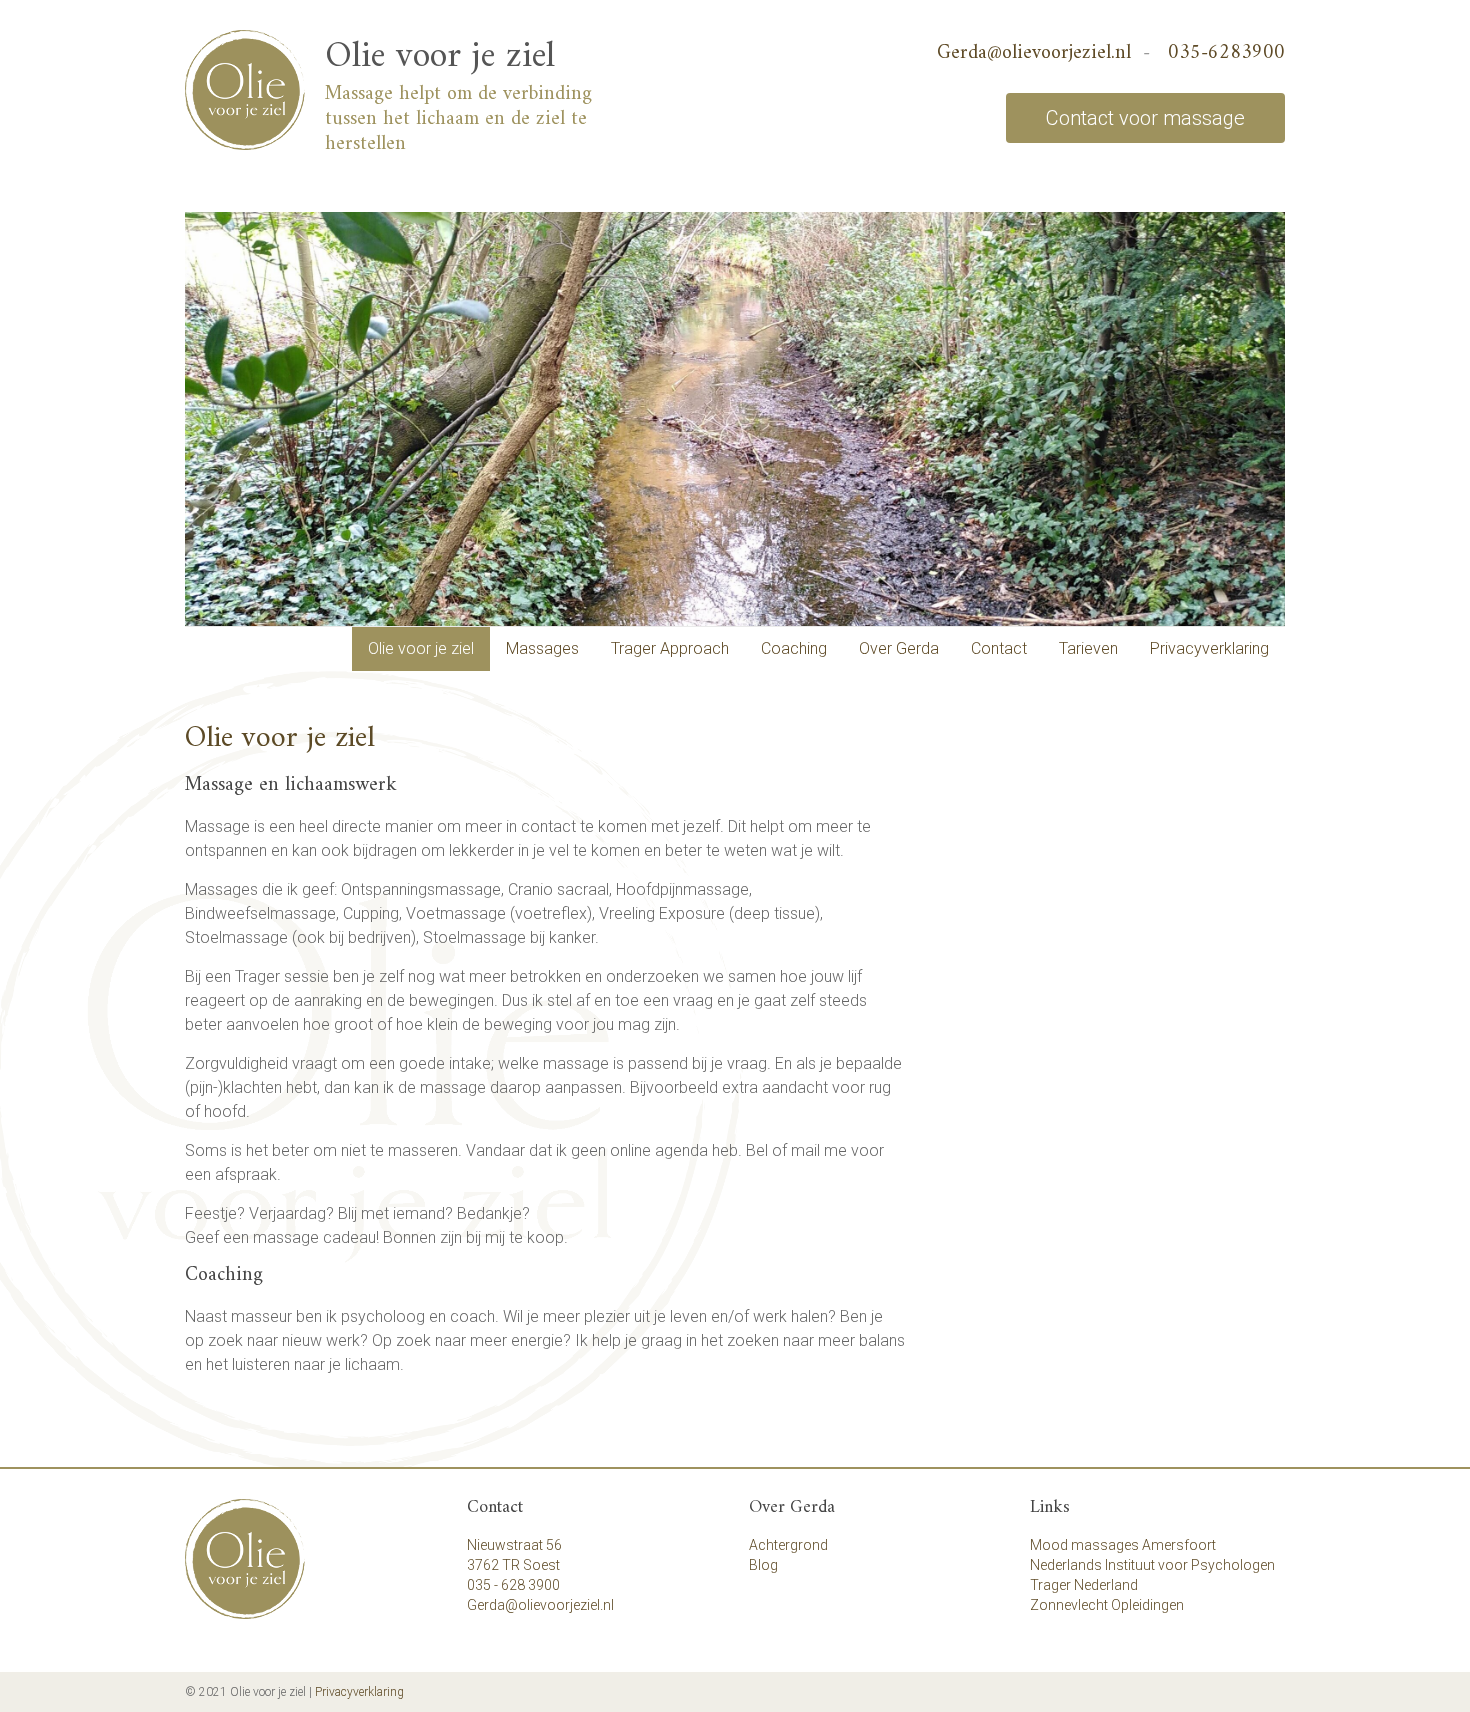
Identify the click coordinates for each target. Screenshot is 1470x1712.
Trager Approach (670, 648)
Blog (763, 1565)
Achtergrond (788, 1545)
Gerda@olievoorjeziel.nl (1034, 53)
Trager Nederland (1084, 1585)
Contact (999, 648)
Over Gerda (899, 648)
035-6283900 (1226, 53)
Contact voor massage (1145, 118)
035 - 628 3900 (513, 1585)
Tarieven (1088, 648)
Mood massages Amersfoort (1123, 1545)
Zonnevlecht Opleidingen (1107, 1605)
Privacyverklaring (1209, 648)
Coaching (794, 648)
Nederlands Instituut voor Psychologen (1152, 1565)
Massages (542, 648)
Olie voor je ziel (440, 57)
